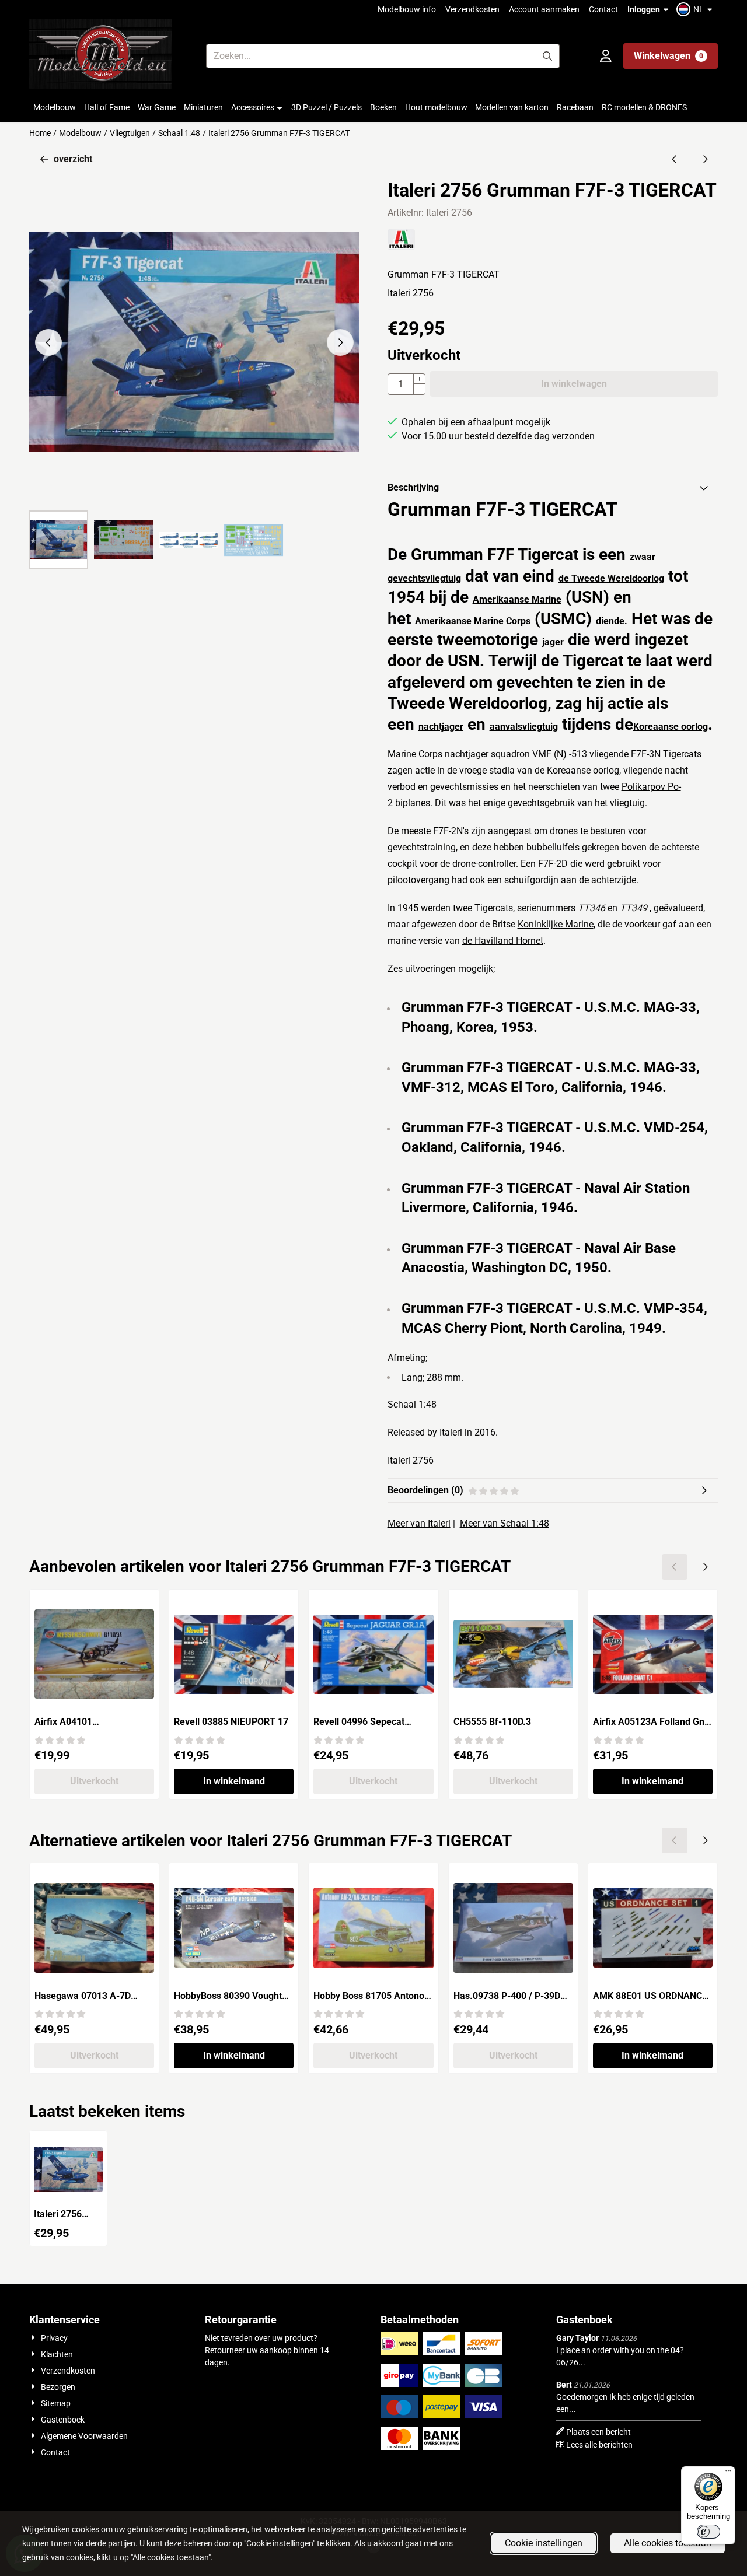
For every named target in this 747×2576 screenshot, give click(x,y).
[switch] (708, 2532)
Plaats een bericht (598, 2432)
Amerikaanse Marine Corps (473, 621)
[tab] (553, 488)
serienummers (546, 908)
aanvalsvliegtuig (524, 727)
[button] (696, 9)
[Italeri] (401, 246)
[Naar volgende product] (705, 159)
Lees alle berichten (599, 2445)
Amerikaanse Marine (517, 599)
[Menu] (728, 2473)
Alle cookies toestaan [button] (668, 2543)
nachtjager (441, 727)
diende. (612, 621)
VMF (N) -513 (560, 754)
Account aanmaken (544, 9)
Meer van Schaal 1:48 (505, 1523)
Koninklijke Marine (556, 924)
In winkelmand (234, 1781)
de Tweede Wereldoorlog (611, 578)
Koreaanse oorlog (671, 727)
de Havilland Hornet (503, 941)
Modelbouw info (407, 9)
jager (553, 642)
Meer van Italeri (419, 1523)
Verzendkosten (472, 9)
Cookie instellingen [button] (544, 2543)
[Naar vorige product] (675, 159)
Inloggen (644, 9)
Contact (603, 9)
